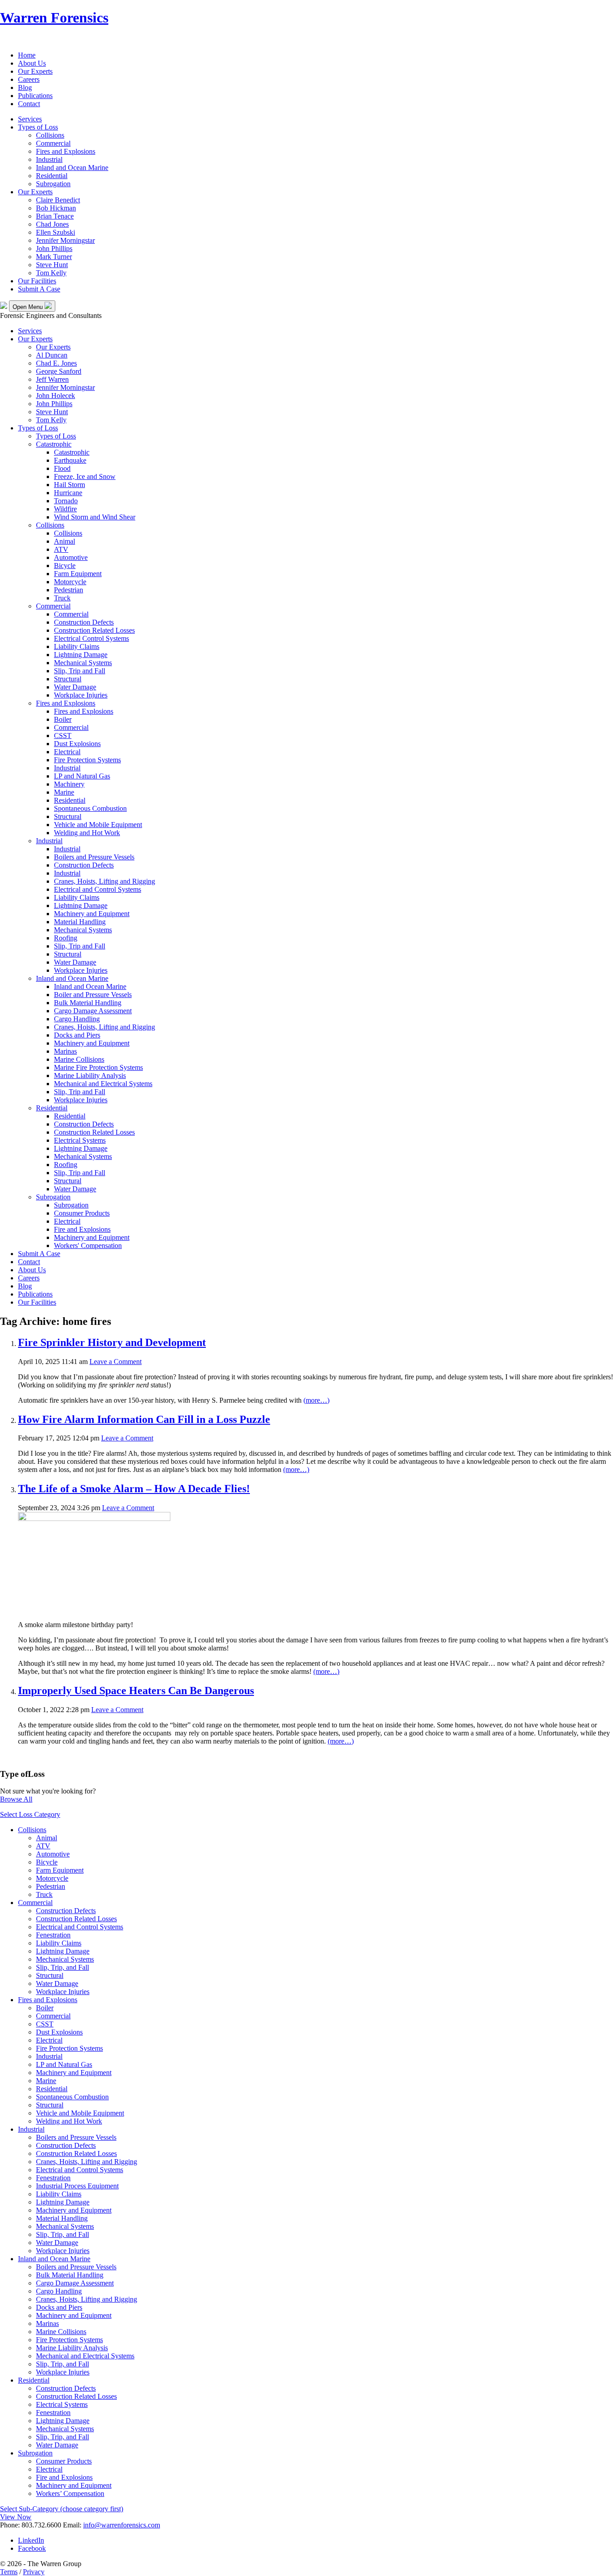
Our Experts (35, 71)
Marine (64, 792)
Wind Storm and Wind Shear (95, 517)
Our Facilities (37, 281)
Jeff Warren (52, 379)
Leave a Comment (116, 1362)
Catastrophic (54, 444)
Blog (25, 87)
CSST (63, 736)
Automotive (71, 557)
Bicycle (65, 566)
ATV (61, 549)
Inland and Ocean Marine (72, 168)
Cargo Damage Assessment (93, 1011)
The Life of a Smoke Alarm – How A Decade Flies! (134, 1489)
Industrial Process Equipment (77, 2186)
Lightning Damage (81, 655)
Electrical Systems (80, 1140)
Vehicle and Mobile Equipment (98, 825)
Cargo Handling (77, 1019)
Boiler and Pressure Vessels (93, 995)
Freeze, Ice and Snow (85, 476)
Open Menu (29, 307)
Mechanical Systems (83, 663)
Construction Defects (84, 622)
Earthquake (70, 460)
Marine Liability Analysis (90, 1076)
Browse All (16, 1799)
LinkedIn (31, 2540)
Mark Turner (54, 257)
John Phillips (54, 248)
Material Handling (80, 922)
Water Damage (75, 687)
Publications (35, 96)
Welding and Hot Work (87, 833)
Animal (65, 541)
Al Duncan (52, 355)
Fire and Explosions (82, 1229)
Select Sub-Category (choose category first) (62, 2509)
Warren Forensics (54, 18)
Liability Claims (77, 646)
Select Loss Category (30, 1814)
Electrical (67, 752)
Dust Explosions (77, 744)
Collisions (50, 135)
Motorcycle (70, 582)
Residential (52, 176)
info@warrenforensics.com (122, 2525)
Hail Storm (69, 485)
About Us (32, 63)
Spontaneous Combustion (90, 808)
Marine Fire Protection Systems (98, 1067)
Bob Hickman (56, 208)
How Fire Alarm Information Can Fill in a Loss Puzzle (144, 1419)
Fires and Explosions (66, 151)
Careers (29, 79)
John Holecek (56, 396)
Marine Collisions (79, 1059)
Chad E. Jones (56, 363)
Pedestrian (69, 590)
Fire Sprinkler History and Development (112, 1342)
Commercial (53, 143)
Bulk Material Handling (88, 1003)
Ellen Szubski (56, 232)
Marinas (65, 1051)
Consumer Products (82, 1213)
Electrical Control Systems (91, 638)
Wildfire (65, 509)
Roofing (66, 938)
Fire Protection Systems (87, 760)
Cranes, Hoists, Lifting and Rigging (105, 881)
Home (27, 55)
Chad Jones (52, 224)
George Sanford (59, 371)
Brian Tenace (55, 216)
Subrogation (53, 184)
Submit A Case (39, 289)
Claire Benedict (58, 200)
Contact (29, 104)
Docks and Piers (77, 1035)
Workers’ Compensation (70, 2493)
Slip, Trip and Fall (80, 671)
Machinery (69, 784)
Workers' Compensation (88, 1246)
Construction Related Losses (94, 630)
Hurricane (68, 493)
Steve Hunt (52, 265)
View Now (16, 2517)
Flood (62, 468)
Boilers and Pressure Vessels (94, 857)
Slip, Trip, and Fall (62, 1967)
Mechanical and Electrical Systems (103, 1084)
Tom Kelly (51, 273)
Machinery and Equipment (92, 914)
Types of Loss (38, 127)
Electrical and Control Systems (98, 889)
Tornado (66, 501)
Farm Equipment (78, 574)
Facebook (32, 2548)
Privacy (34, 2572)
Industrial (49, 159)
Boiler (63, 719)
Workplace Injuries (81, 695)
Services (30, 119)
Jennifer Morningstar (65, 240)
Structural (68, 679)
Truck (62, 598)
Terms (9, 2572)
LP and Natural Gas (82, 776)
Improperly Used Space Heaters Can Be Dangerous (136, 1690)
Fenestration (53, 1935)
